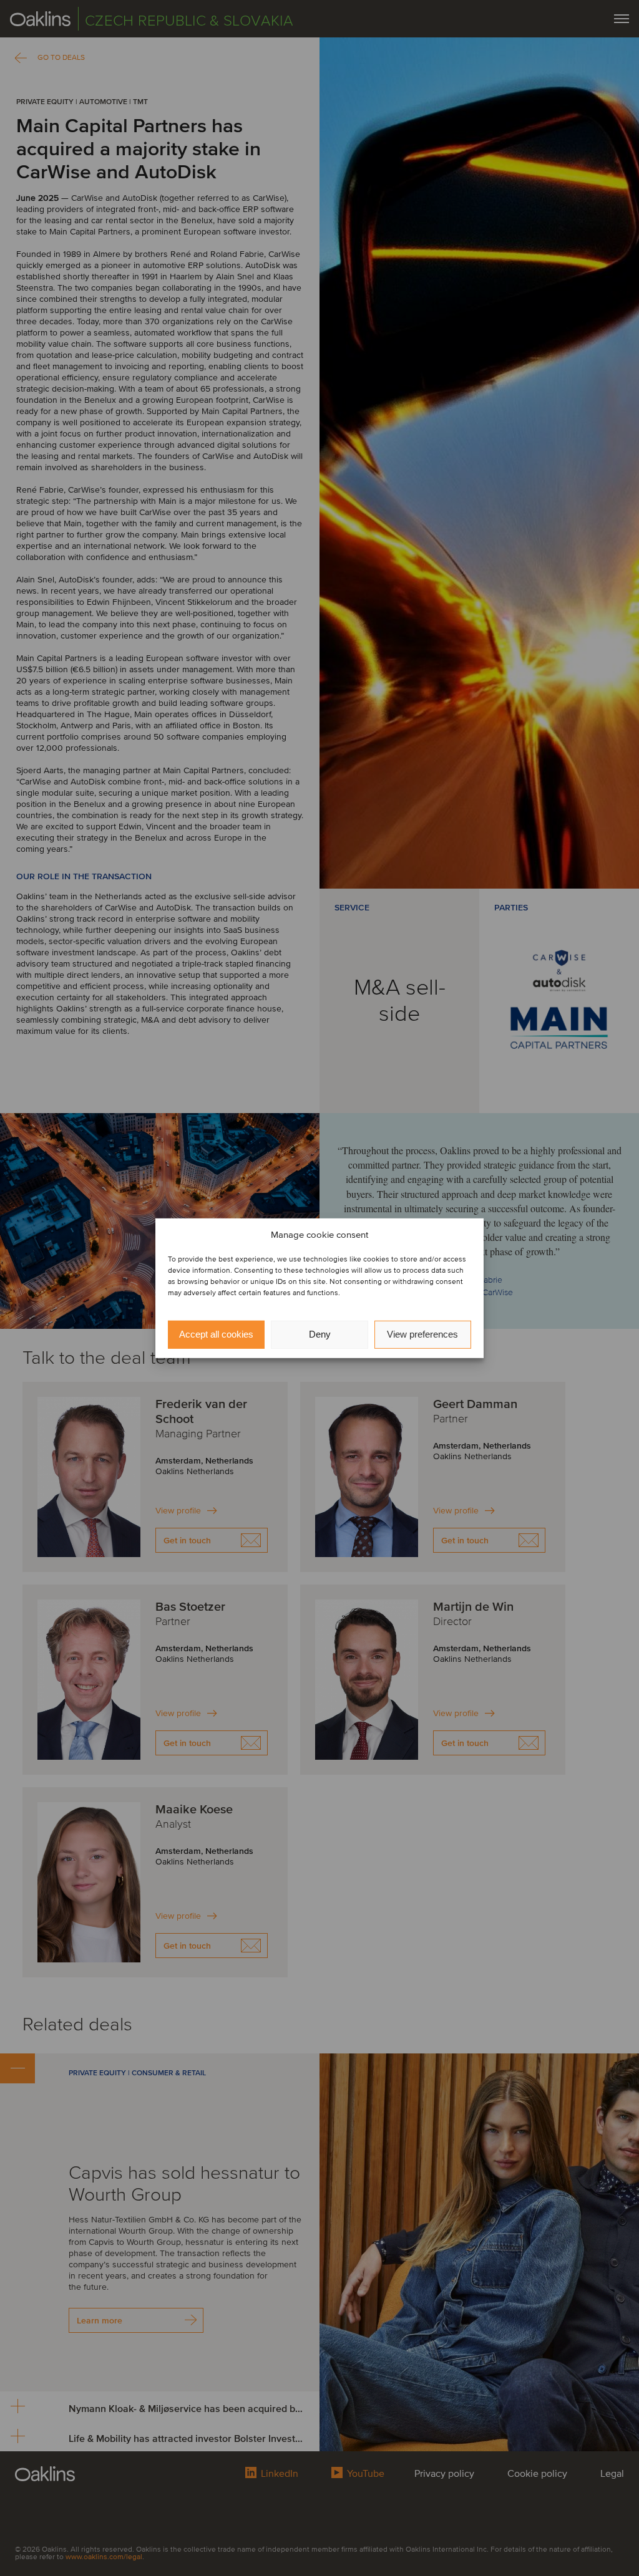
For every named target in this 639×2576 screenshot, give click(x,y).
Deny (320, 1334)
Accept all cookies (216, 1334)
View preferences (422, 1334)
